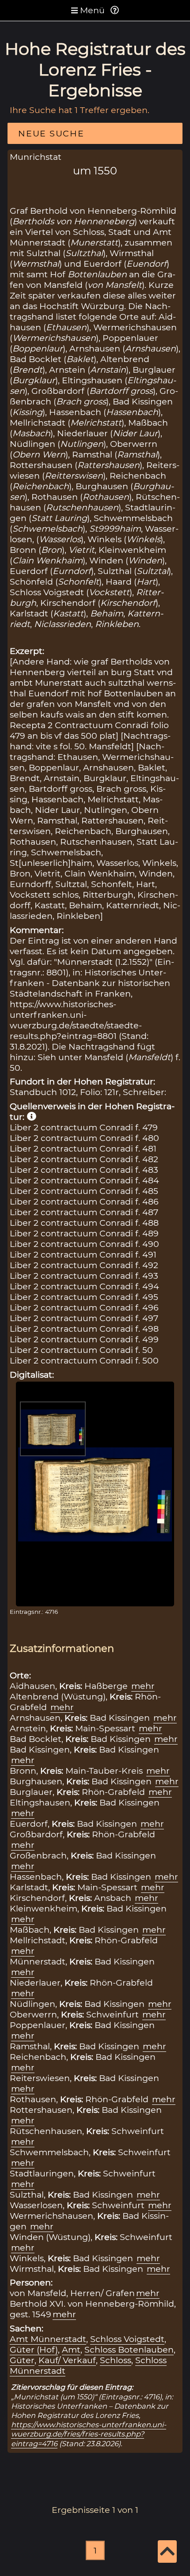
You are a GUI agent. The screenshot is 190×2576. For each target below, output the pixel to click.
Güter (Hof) (34, 2349)
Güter (22, 2360)
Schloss (116, 2360)
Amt (71, 2349)
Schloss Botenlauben (129, 2349)
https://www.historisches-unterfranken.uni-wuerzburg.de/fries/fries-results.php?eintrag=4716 (89, 2434)
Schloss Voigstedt (127, 2339)
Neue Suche (51, 133)
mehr (143, 1686)
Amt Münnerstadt (48, 2339)
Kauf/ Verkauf (67, 2360)
